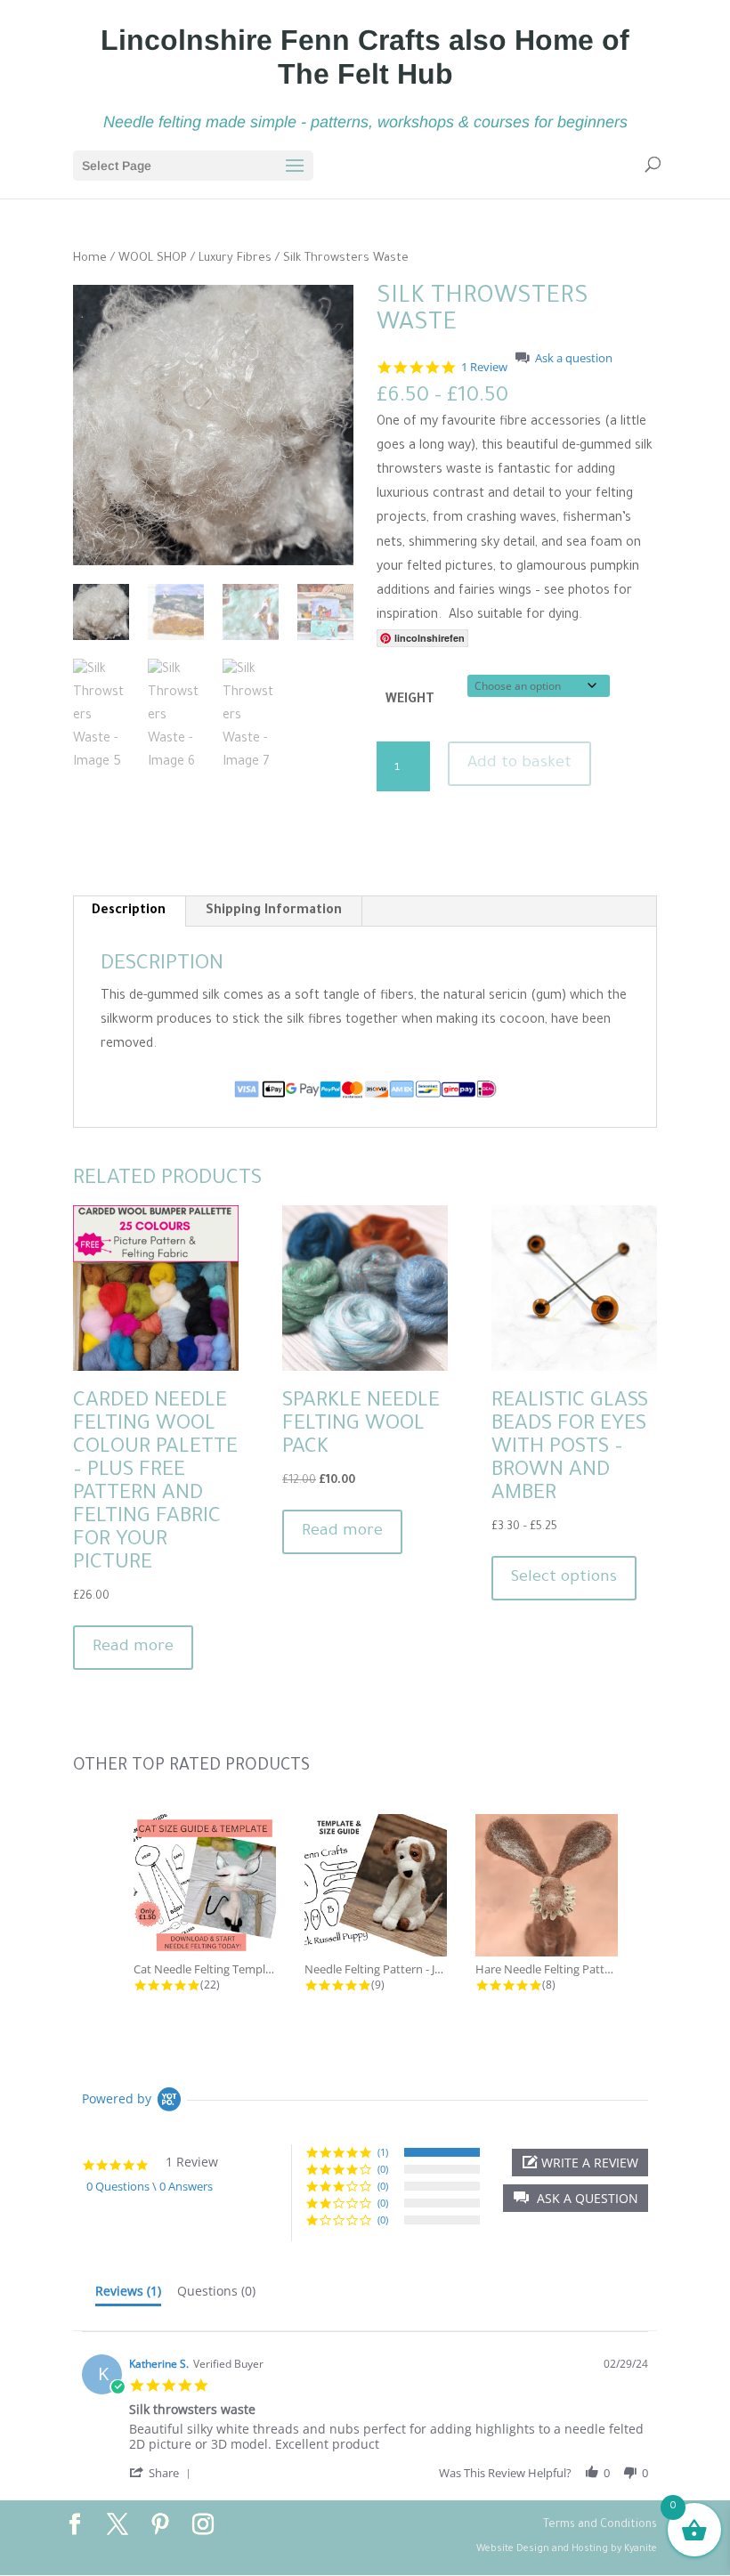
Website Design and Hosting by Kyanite (567, 2549)
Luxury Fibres (235, 259)
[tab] (128, 2295)
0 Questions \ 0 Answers (150, 2186)
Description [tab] (129, 911)
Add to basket (519, 764)
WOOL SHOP (153, 259)
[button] (576, 2198)
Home (90, 259)
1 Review (484, 367)
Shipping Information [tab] (274, 911)
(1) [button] (383, 2152)
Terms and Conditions (600, 2525)
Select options (564, 1578)
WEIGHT (410, 701)
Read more (133, 1648)
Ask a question (574, 358)
